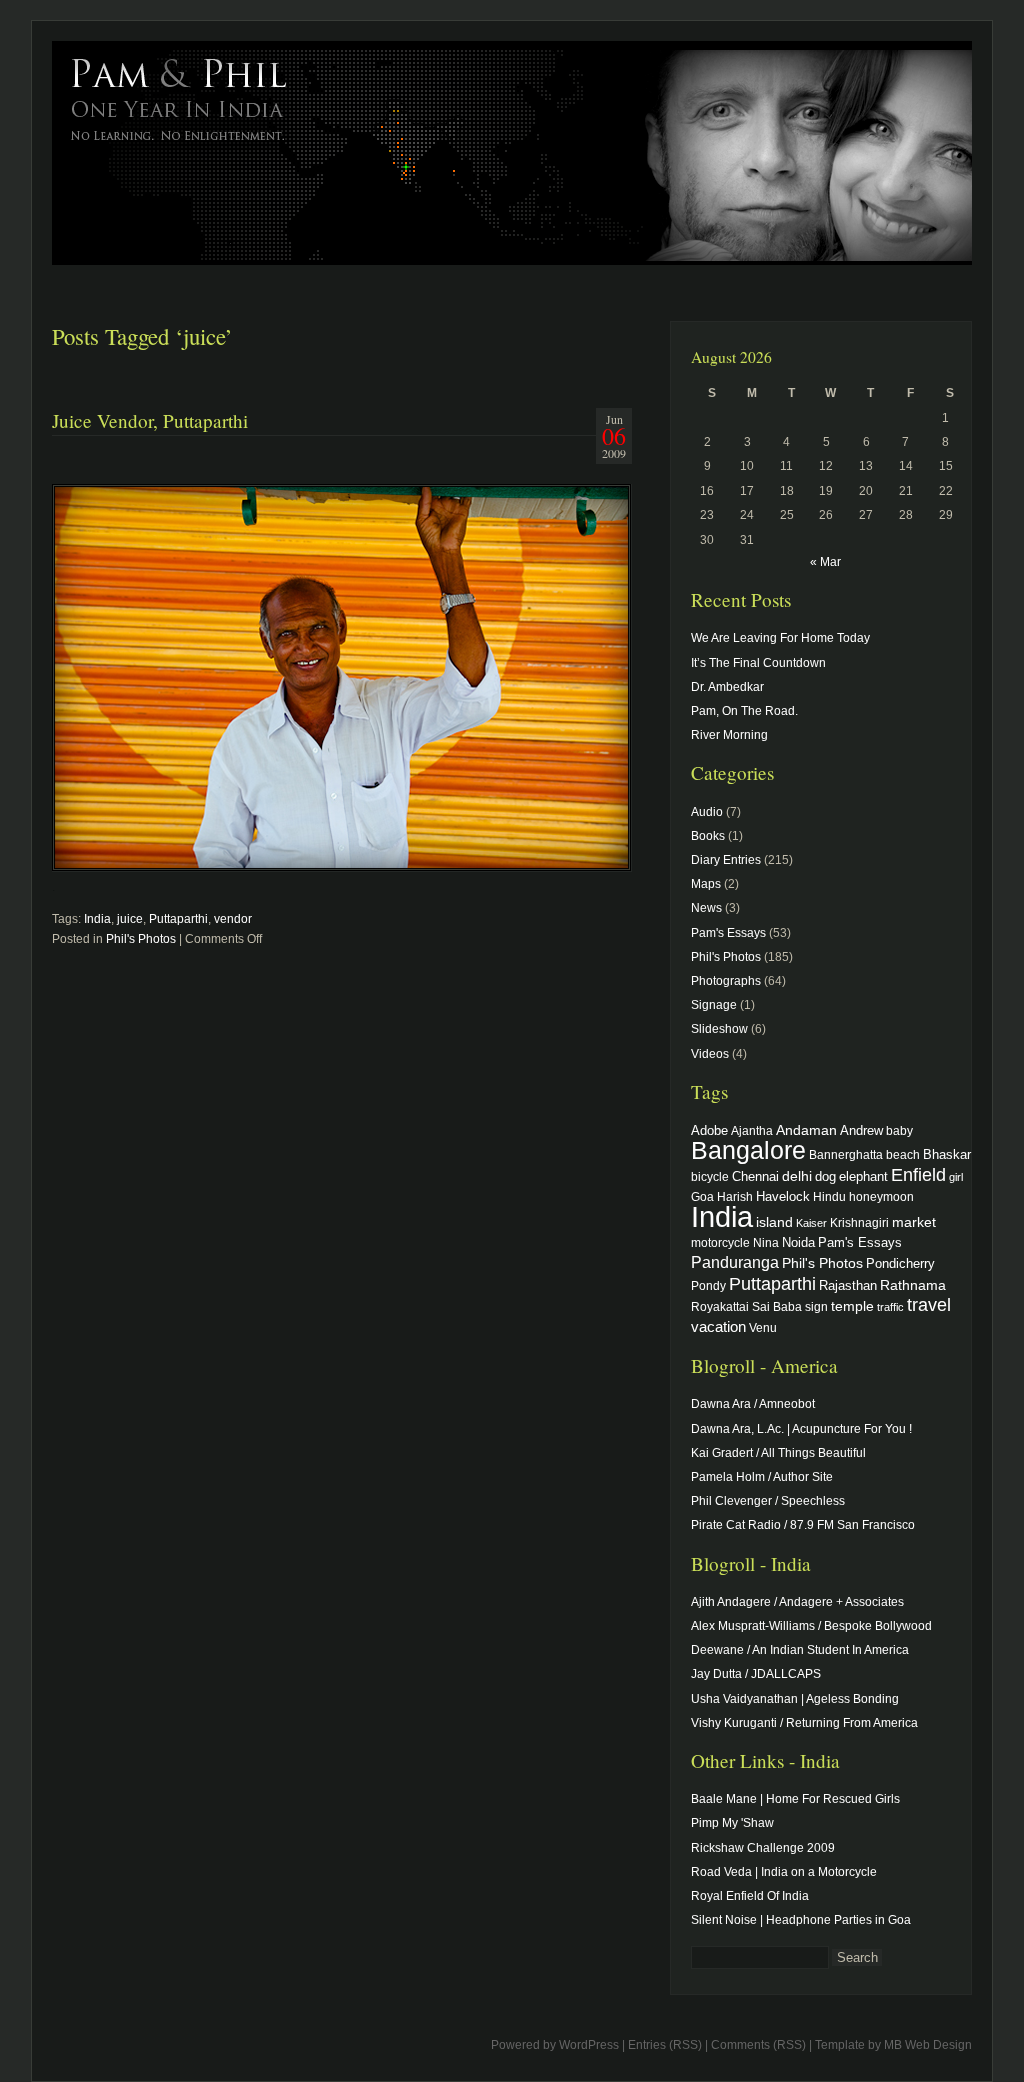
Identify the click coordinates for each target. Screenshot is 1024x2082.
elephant (863, 1177)
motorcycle (720, 1242)
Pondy (708, 1285)
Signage (714, 1005)
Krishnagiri (859, 1222)
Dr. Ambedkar (727, 687)
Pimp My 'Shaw (732, 1823)
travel (929, 1305)
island (774, 1222)
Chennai (755, 1176)
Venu (763, 1327)
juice (130, 919)
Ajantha (752, 1130)
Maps (706, 884)
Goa (702, 1196)
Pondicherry (900, 1263)
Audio (707, 812)
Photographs (726, 981)
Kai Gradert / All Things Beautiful (778, 1453)
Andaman (806, 1130)
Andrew (861, 1131)
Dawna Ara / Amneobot (753, 1404)
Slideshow (719, 1029)
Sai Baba (777, 1306)
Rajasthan (848, 1286)
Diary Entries (726, 860)
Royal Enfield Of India (750, 1896)
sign (816, 1306)
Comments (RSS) (758, 2045)
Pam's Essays (728, 933)
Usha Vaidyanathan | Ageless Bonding (795, 1699)
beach (903, 1154)
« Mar (825, 562)
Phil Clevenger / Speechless (768, 1501)
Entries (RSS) (665, 2045)
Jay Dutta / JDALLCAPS (756, 1674)
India (97, 919)
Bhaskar (947, 1154)
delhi (797, 1176)
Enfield (918, 1175)
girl (956, 1177)
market (914, 1222)
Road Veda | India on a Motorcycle (784, 1872)
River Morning (729, 735)
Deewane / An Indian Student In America (800, 1650)
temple (852, 1306)
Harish (735, 1196)
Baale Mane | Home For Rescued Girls (795, 1799)
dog (825, 1176)
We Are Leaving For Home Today (780, 638)
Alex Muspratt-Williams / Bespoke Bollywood (811, 1626)
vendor (233, 919)
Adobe (709, 1131)
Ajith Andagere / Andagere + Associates (797, 1602)
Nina (766, 1242)
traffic (890, 1307)
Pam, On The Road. (744, 711)
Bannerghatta (846, 1154)
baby (899, 1130)
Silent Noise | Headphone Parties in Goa (801, 1920)
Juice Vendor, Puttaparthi (150, 420)
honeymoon (881, 1196)
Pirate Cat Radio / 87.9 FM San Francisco (803, 1525)
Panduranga (735, 1262)
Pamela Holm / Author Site (762, 1477)
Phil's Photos (141, 939)
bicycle (710, 1176)
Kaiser (811, 1223)
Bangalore (748, 1150)
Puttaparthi (178, 919)
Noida (798, 1242)
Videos (710, 1054)
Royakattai (720, 1306)
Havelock (783, 1196)
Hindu (829, 1196)
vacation (718, 1326)
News (706, 908)
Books (708, 836)
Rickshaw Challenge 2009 (763, 1848)
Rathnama (913, 1285)
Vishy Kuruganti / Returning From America (804, 1723)
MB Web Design (928, 2045)
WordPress (589, 2045)
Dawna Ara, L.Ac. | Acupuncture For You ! (801, 1429)
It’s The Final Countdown (758, 663)
